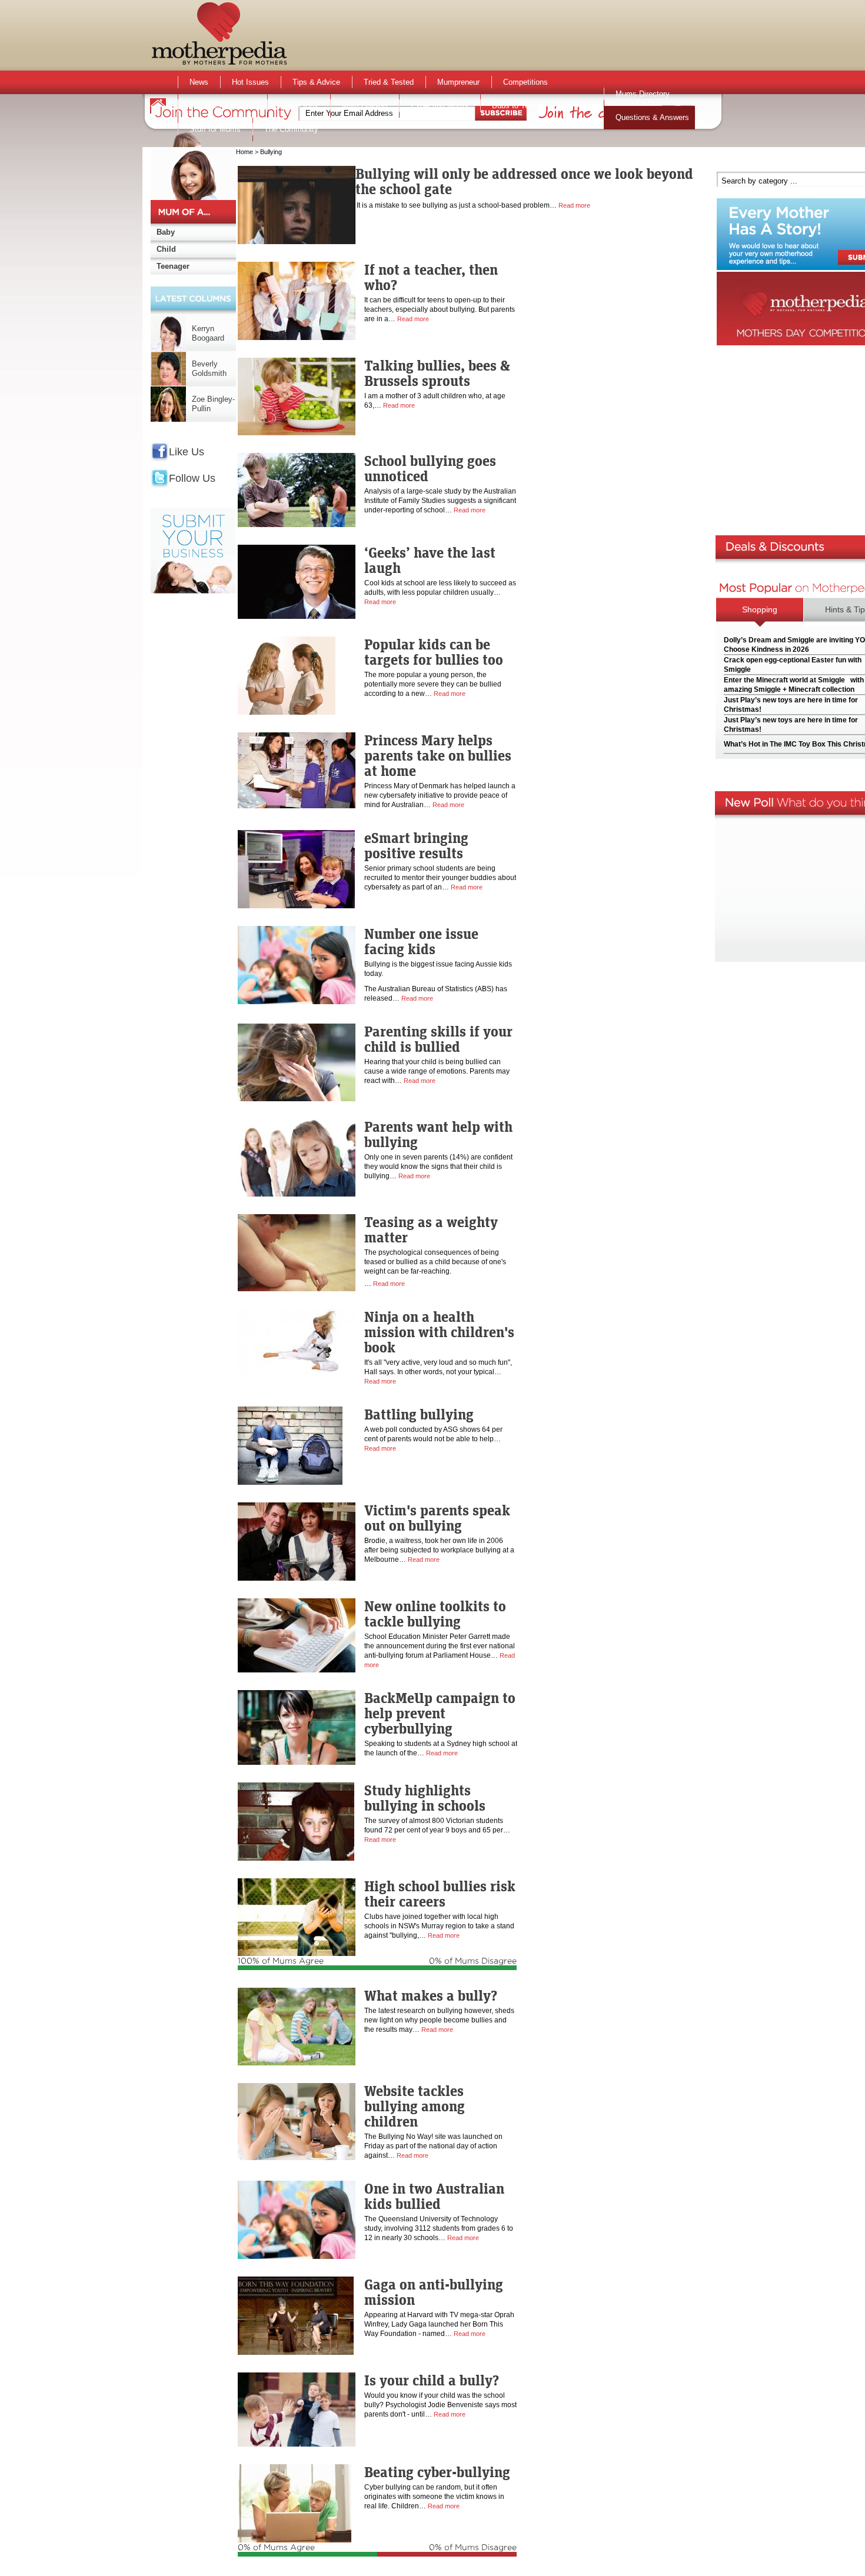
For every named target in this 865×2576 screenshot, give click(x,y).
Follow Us (192, 478)
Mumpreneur (458, 82)
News (199, 82)
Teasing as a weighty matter (431, 1229)
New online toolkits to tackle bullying (435, 1614)
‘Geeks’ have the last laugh (430, 560)
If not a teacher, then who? (431, 277)
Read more (574, 205)
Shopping (760, 609)
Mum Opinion (365, 106)
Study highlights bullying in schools (425, 1798)
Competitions (525, 82)
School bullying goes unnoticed (430, 468)
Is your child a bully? (432, 2380)
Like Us (187, 452)
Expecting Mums (440, 106)
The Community (291, 129)
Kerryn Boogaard (208, 333)
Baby (166, 232)
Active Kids (299, 106)
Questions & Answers (652, 117)
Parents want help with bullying (438, 1134)
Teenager (173, 266)
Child (166, 249)
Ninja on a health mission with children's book (439, 1332)
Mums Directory (643, 94)
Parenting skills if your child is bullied (438, 1039)
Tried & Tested (389, 82)
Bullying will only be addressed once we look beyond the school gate (524, 181)
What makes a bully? (431, 1995)
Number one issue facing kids (421, 941)
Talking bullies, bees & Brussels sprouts (437, 373)
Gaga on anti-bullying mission (434, 2292)
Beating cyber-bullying (437, 2472)
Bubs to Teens (517, 106)
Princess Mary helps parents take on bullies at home (438, 755)
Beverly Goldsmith (209, 369)
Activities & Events (222, 106)
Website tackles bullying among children (415, 2106)
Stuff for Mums (215, 129)
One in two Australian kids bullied (434, 2196)
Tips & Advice (316, 82)
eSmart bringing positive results (416, 845)
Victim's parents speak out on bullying (437, 1518)
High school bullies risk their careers (440, 1894)
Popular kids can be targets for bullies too (434, 652)
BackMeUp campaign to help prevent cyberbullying (440, 1713)
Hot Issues (250, 82)
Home (244, 152)
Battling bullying (419, 1414)
